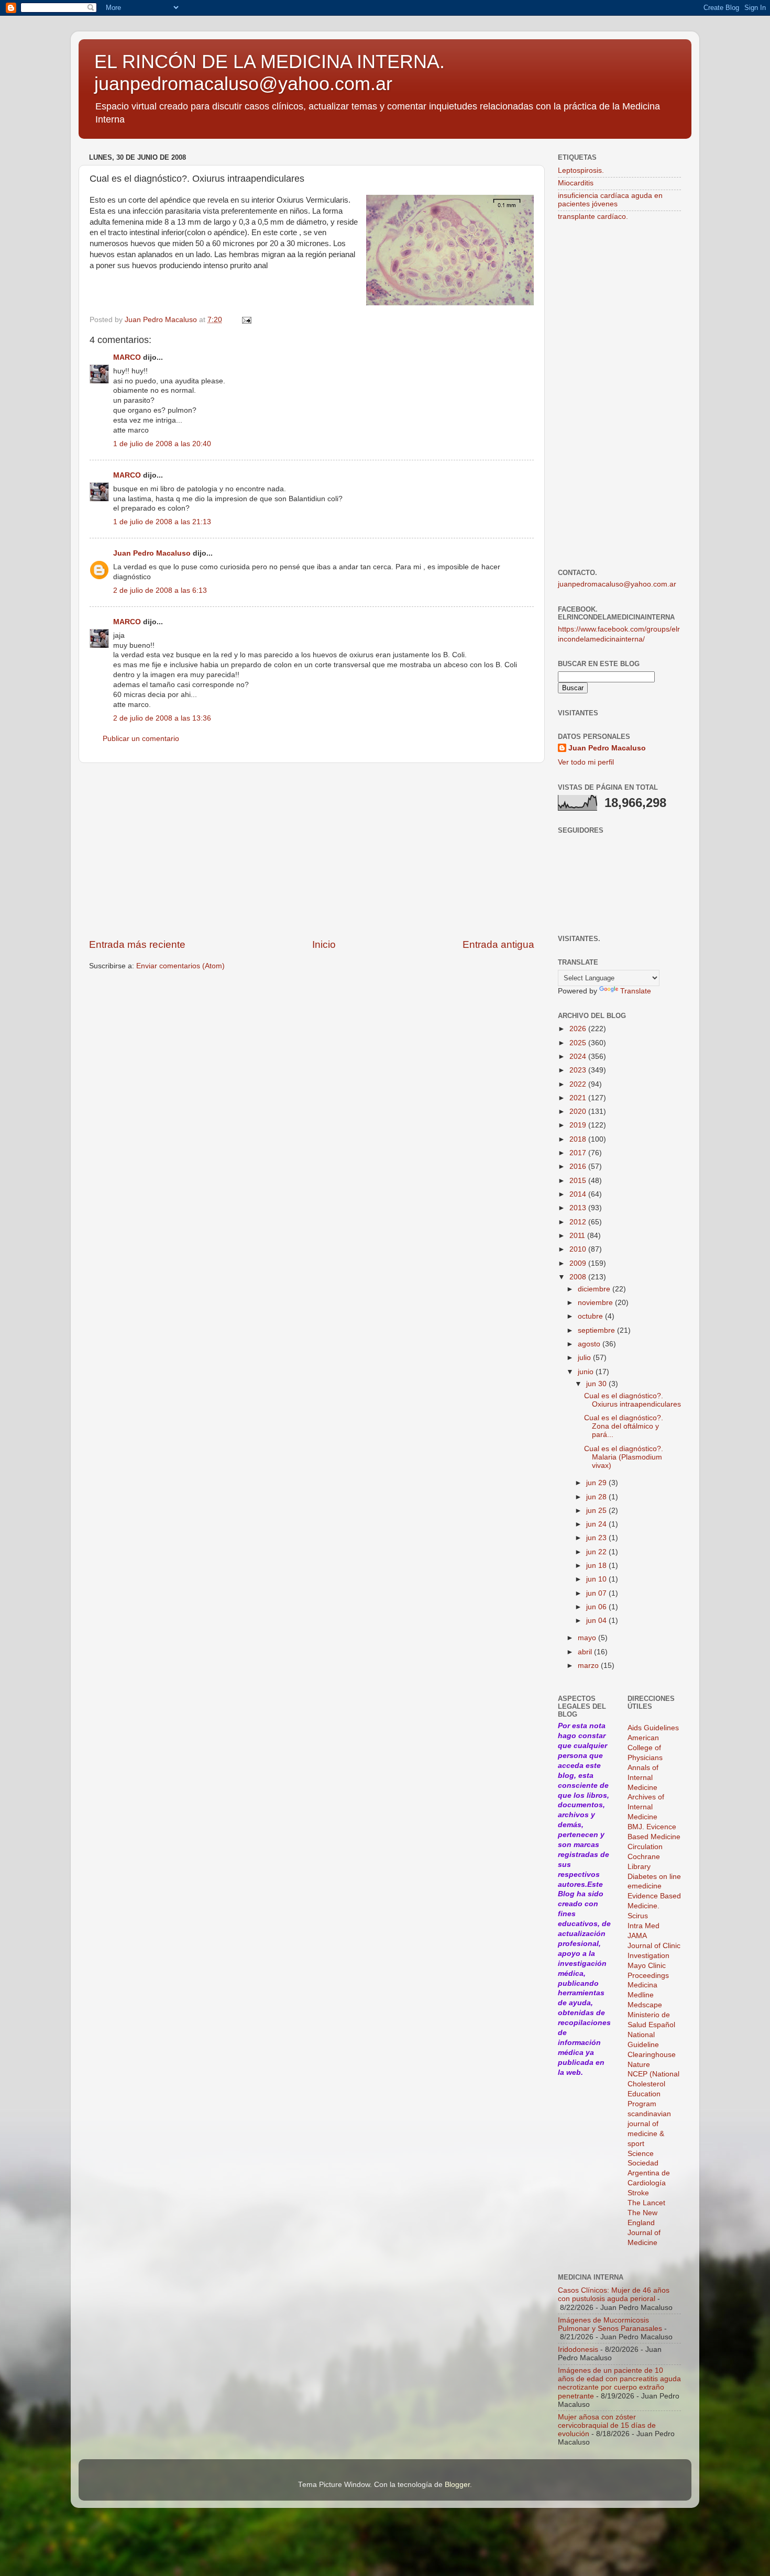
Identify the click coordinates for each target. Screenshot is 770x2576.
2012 (579, 1222)
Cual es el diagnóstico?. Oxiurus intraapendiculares (632, 1400)
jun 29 (597, 1483)
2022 (579, 1084)
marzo (589, 1666)
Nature (639, 2065)
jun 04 (597, 1621)
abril (586, 1652)
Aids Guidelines (653, 1728)
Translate (636, 991)
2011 (578, 1236)
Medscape (645, 2005)
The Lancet (646, 2203)
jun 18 (597, 1566)
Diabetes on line (654, 1877)
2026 (579, 1029)
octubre (591, 1316)
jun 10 (597, 1579)
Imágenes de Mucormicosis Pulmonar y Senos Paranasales (610, 2324)
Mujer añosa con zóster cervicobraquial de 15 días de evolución (607, 2425)
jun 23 (597, 1538)
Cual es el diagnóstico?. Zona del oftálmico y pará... (624, 1426)
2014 (579, 1194)
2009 (579, 1263)
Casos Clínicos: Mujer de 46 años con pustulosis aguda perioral (614, 2295)
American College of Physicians (645, 1748)
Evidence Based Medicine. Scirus (654, 1906)
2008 (579, 1277)
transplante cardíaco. (593, 217)
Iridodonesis (578, 2350)
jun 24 (597, 1524)
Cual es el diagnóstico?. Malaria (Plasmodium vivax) (624, 1457)
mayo (588, 1638)
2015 (579, 1181)
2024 (579, 1057)
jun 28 (597, 1497)
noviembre (596, 1303)
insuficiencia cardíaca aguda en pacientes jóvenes (610, 200)
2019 (579, 1125)
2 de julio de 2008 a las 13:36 (162, 718)
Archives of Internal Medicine (646, 1807)
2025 (579, 1043)
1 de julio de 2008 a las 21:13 (162, 522)
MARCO (127, 357)
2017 (579, 1153)
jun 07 (597, 1593)
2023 (579, 1070)
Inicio (324, 944)
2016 (579, 1167)
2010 (579, 1249)
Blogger (457, 2485)
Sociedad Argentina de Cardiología (649, 2173)
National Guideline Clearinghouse (652, 2045)
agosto (590, 1344)
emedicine (645, 1886)
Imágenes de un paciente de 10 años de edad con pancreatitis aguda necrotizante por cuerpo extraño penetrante (619, 2383)
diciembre (595, 1289)
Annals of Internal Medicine (643, 1778)
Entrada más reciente (137, 944)
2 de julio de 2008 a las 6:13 (160, 590)
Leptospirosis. (581, 170)
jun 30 (597, 1384)
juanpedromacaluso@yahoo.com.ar (617, 584)
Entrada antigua (498, 944)
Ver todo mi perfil (586, 762)
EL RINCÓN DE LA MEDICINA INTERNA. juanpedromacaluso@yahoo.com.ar (269, 73)
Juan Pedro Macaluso (152, 553)
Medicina (642, 1985)
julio (585, 1358)
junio (587, 1372)
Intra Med (643, 1926)
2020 (579, 1112)
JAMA (637, 1936)
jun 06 (597, 1607)
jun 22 (597, 1552)
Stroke (638, 2193)
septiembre (597, 1330)
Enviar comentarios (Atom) (180, 966)
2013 (579, 1208)
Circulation (645, 1847)
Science (641, 2154)
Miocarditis (576, 183)
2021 (579, 1098)
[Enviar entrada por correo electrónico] (246, 320)
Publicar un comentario (141, 739)
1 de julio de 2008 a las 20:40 (162, 444)
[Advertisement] (312, 850)
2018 (579, 1139)
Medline (641, 1995)
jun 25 (597, 1511)
